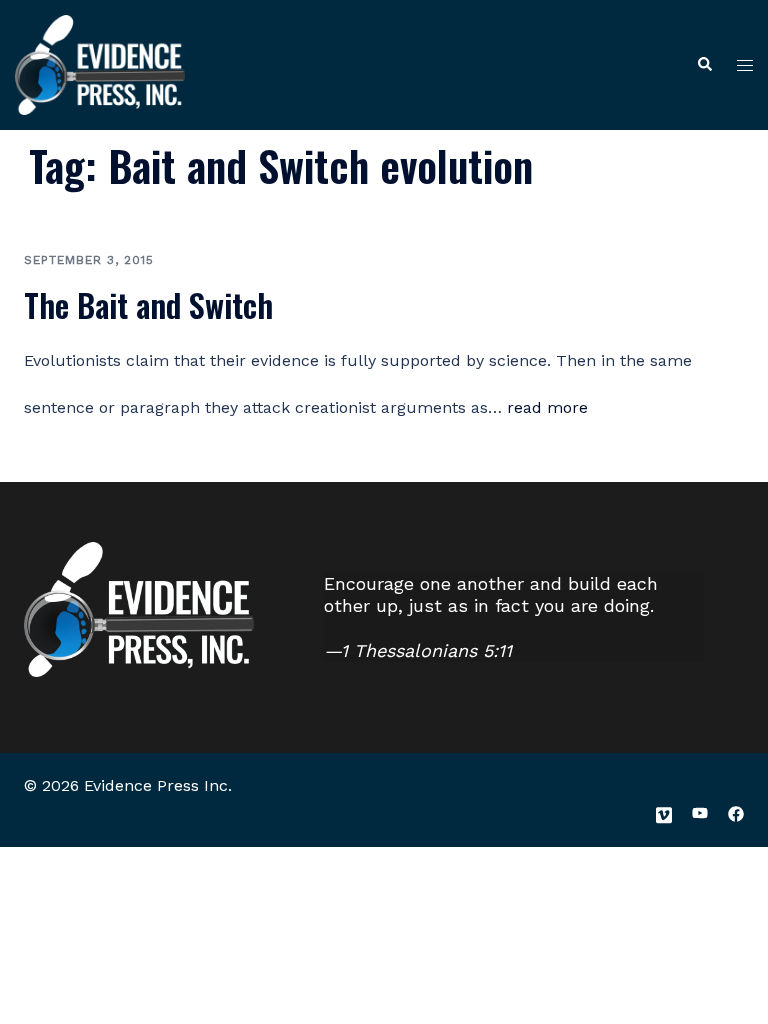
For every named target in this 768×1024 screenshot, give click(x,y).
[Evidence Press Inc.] (100, 63)
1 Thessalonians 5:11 (426, 650)
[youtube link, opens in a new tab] (700, 812)
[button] (704, 65)
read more (547, 407)
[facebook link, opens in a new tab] (736, 812)
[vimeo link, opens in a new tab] (664, 812)
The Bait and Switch (148, 304)
